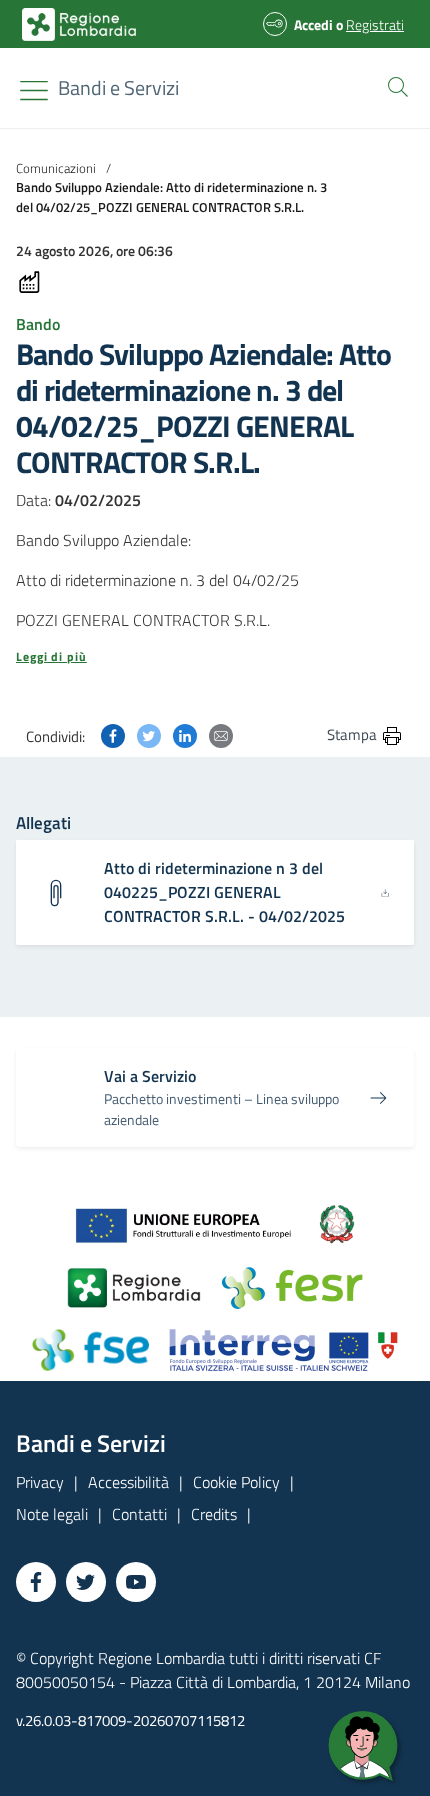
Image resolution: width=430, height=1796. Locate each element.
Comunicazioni (56, 168)
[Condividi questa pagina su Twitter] (149, 734)
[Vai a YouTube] (136, 1582)
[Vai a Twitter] (86, 1582)
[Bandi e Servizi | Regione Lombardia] (79, 24)
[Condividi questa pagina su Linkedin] (185, 734)
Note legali (52, 1514)
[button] (394, 85)
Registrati (375, 24)
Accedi (313, 24)
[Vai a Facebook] (36, 1582)
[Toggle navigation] (34, 90)
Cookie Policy (236, 1482)
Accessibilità (128, 1482)
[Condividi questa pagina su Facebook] (113, 734)
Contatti (139, 1514)
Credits (214, 1514)
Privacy (40, 1482)
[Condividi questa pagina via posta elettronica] (221, 734)
